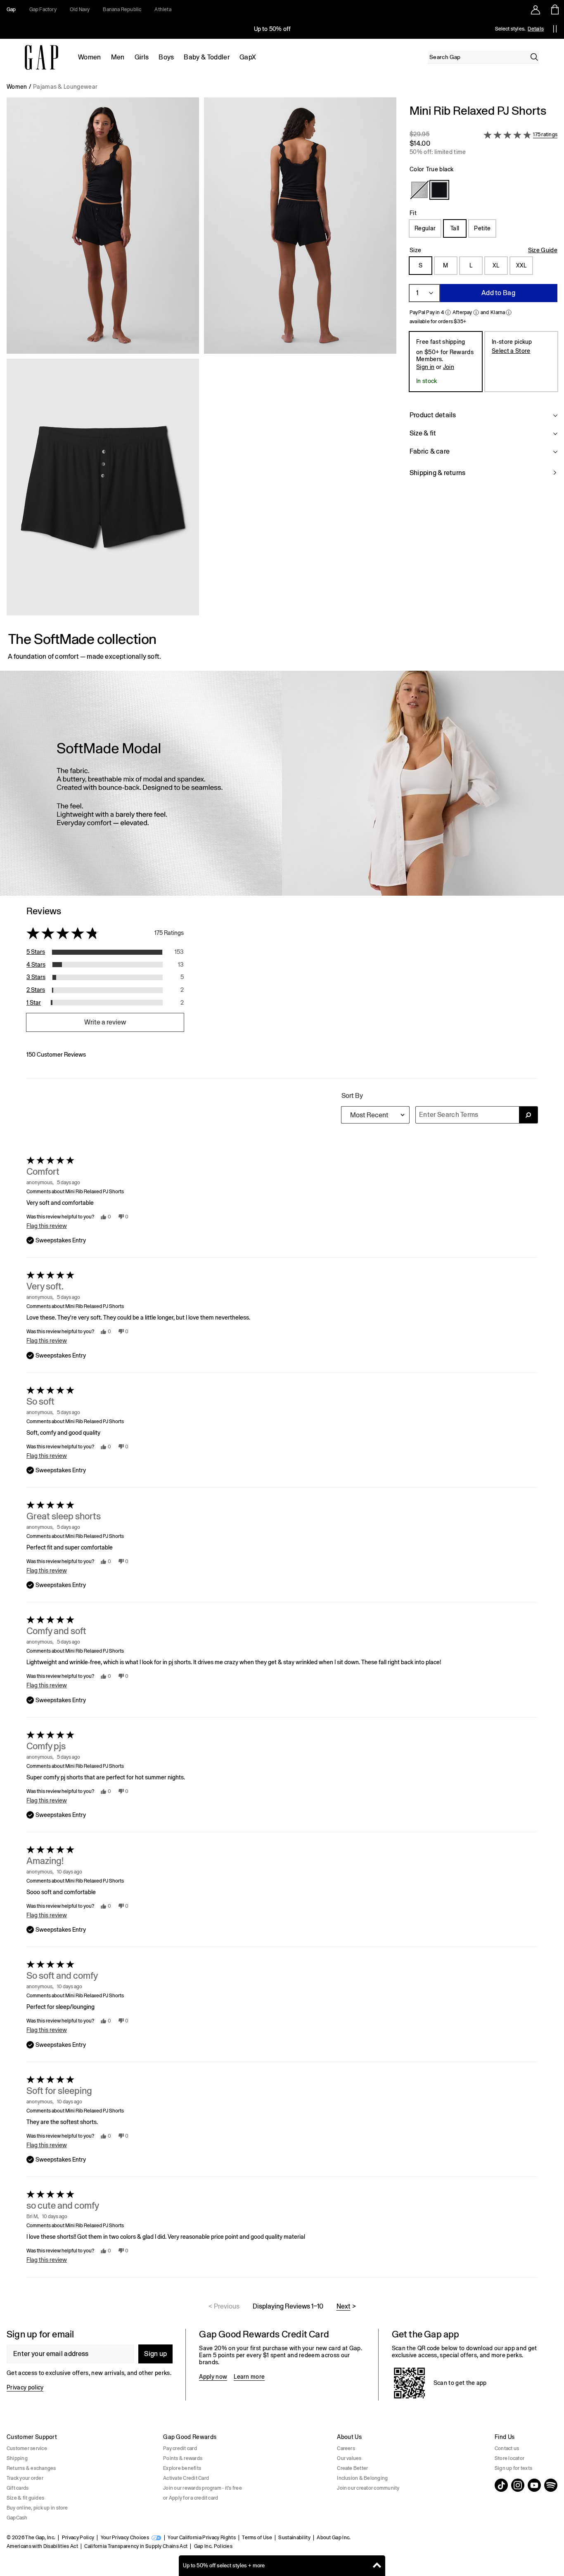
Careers (346, 2448)
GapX (248, 57)
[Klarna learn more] (509, 312)
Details (536, 29)
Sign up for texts (513, 2468)
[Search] (534, 57)
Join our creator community (368, 2488)
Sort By (352, 1096)
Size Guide (543, 250)
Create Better (352, 2468)
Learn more (249, 2377)
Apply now (213, 2377)
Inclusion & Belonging (362, 2478)
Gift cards (18, 2488)
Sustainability (294, 2538)
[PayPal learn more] (448, 312)
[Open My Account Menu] (536, 9)
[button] (201, 360)
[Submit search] (528, 1115)
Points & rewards (183, 2458)
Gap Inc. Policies (213, 2546)
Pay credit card (180, 2448)
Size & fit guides (25, 2498)
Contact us (507, 2448)
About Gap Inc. (334, 2538)
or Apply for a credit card (191, 2498)
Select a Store (511, 351)
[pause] (555, 29)
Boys (166, 57)
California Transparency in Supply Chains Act (136, 2546)
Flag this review (47, 1226)
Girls (142, 57)
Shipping (17, 2458)
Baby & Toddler (206, 57)
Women (90, 57)
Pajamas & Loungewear (65, 87)
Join (449, 367)
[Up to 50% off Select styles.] (273, 29)
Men (118, 57)
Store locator (509, 2458)
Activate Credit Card (186, 2478)
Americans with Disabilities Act (42, 2546)
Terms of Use (257, 2538)
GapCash (17, 2518)
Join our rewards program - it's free (203, 2488)
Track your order (25, 2478)
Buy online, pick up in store (37, 2508)
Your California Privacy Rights (202, 2538)
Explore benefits (182, 2468)
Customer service (27, 2448)
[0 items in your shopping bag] (554, 9)
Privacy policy (25, 2387)
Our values (349, 2458)
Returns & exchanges (31, 2468)
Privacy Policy (78, 2538)
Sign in (425, 367)
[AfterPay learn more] (476, 312)
